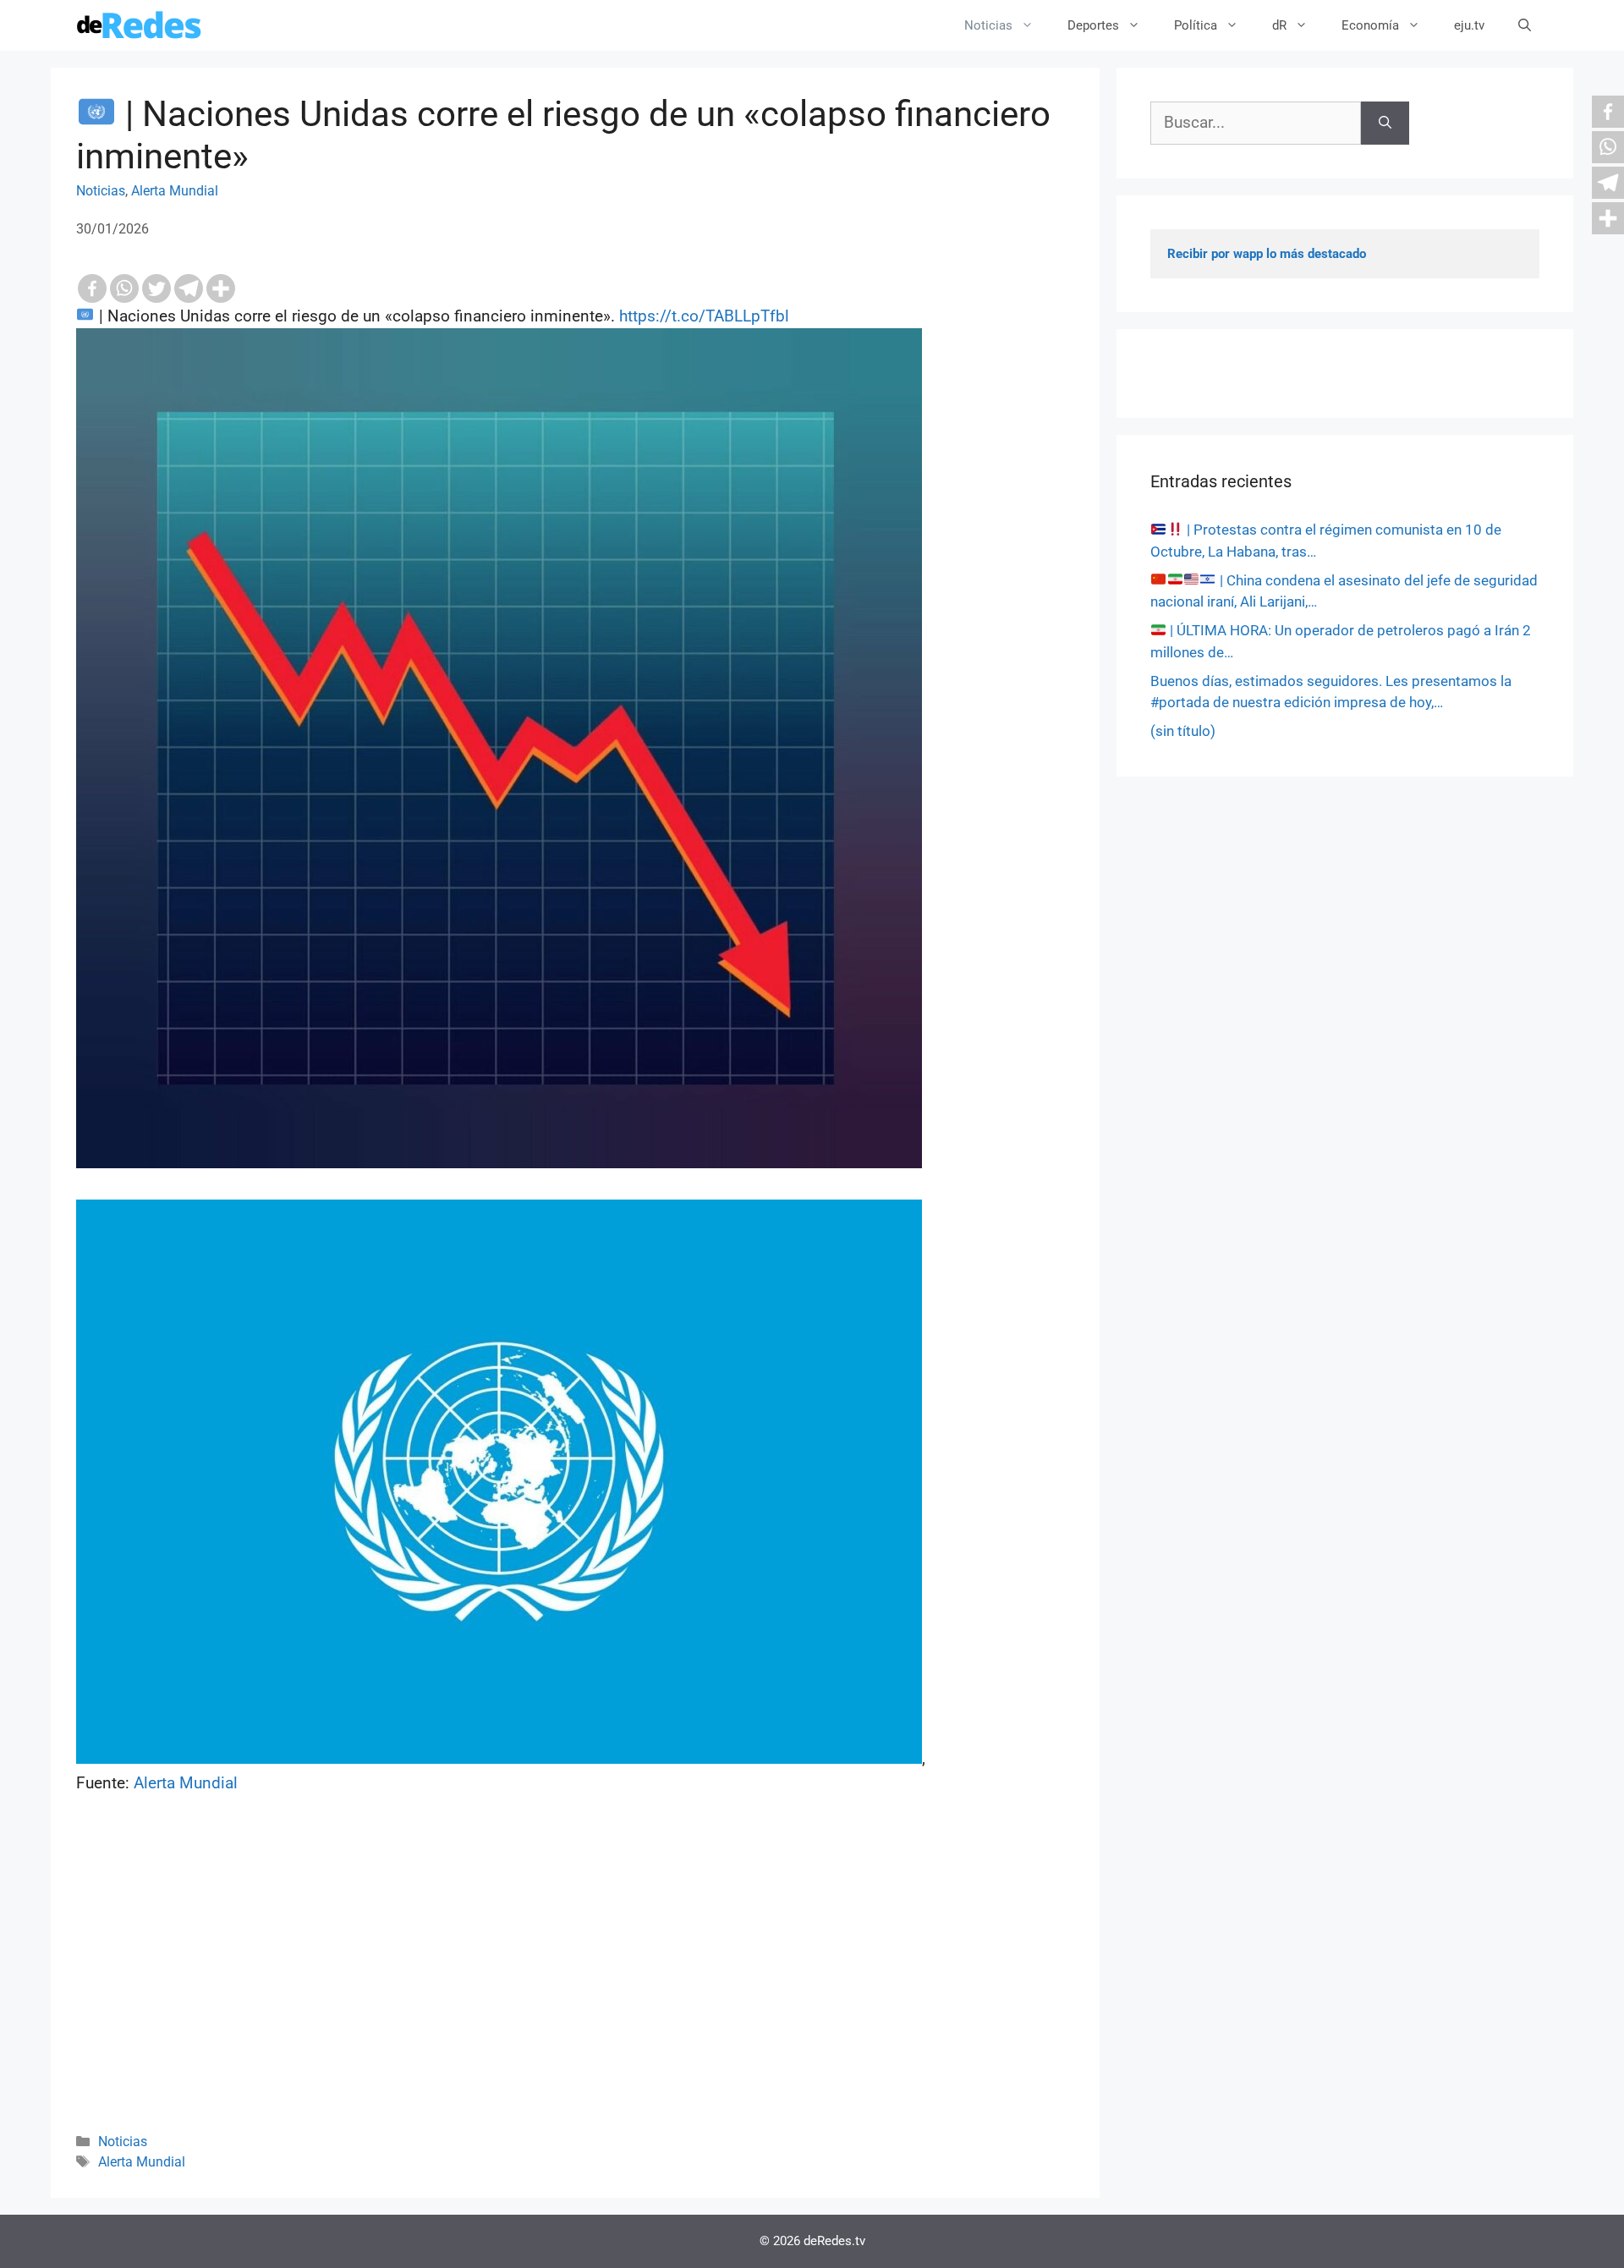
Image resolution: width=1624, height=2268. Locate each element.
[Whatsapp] (124, 288)
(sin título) (1183, 731)
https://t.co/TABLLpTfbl (704, 316)
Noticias (988, 25)
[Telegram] (189, 288)
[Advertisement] (575, 1986)
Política (1196, 25)
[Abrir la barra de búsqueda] (1525, 25)
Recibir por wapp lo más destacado (1267, 254)
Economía (1370, 25)
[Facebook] (92, 288)
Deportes (1093, 25)
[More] (221, 288)
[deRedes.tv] (140, 25)
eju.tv (1469, 25)
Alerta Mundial (175, 191)
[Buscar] (1385, 123)
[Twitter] (156, 288)
